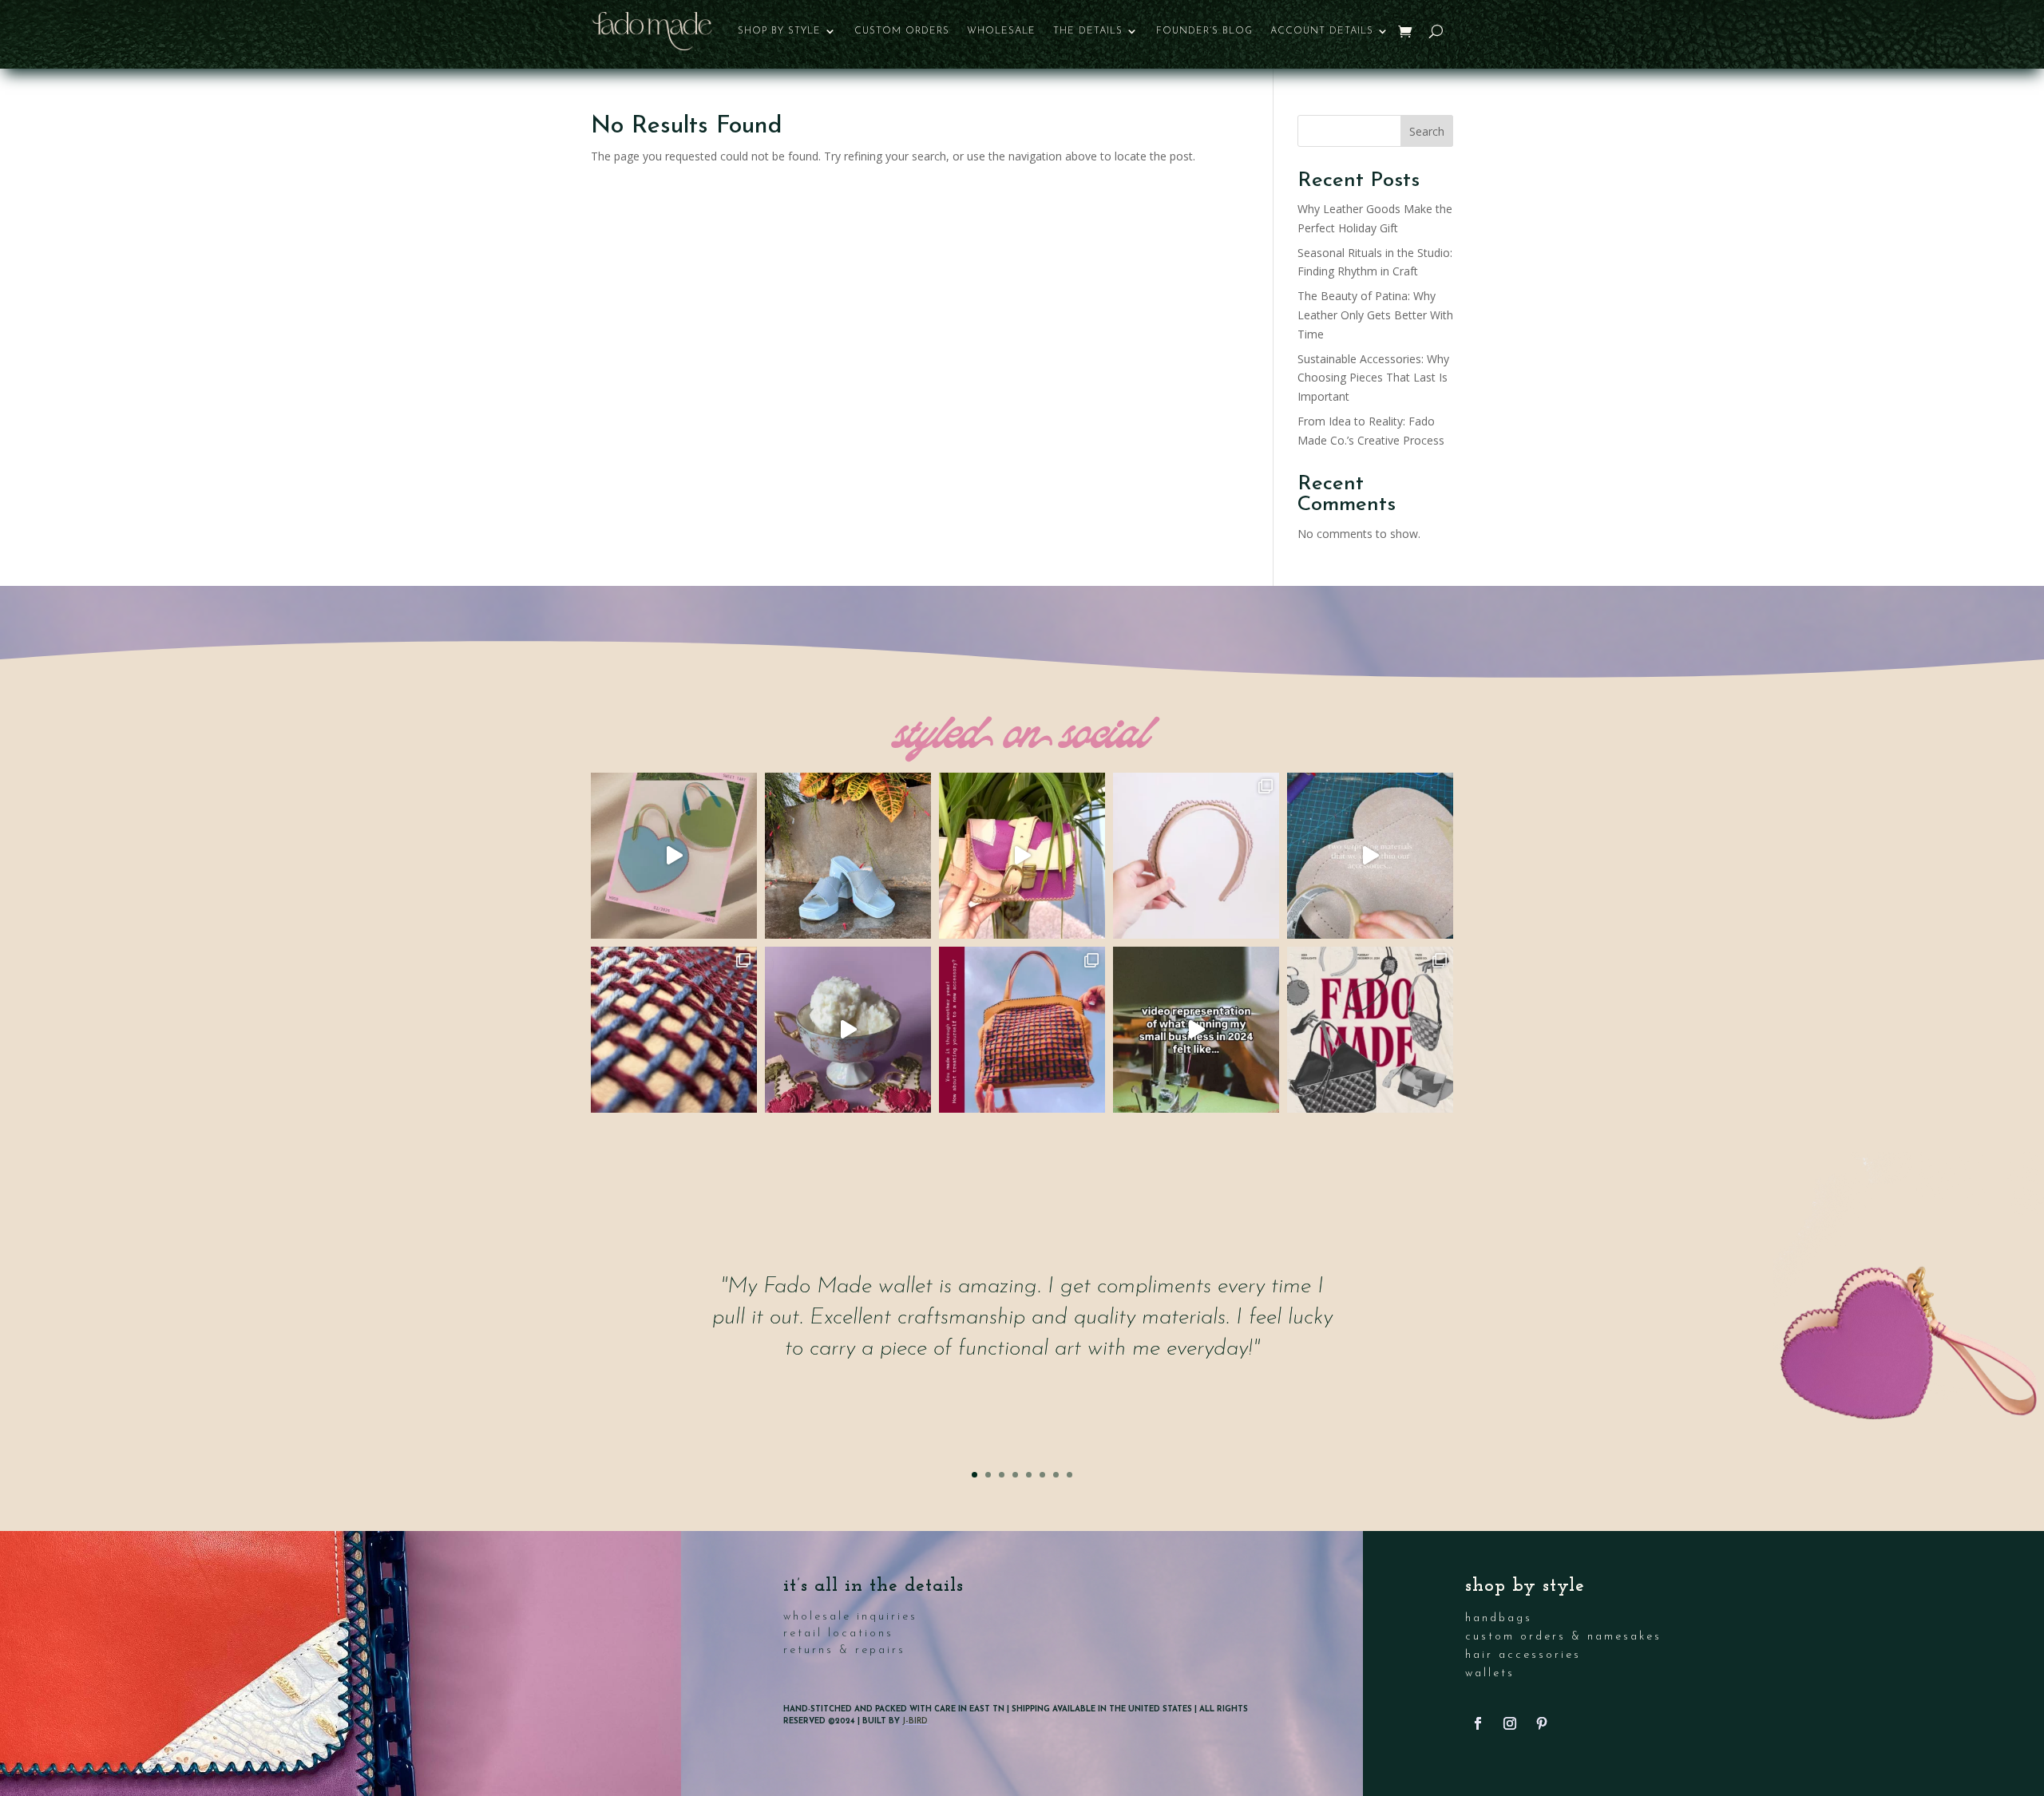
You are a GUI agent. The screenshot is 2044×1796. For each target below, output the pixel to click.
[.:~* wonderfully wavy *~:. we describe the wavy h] (1196, 856)
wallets (1490, 1673)
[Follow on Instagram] (1510, 1723)
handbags (1499, 1618)
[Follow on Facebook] (1478, 1723)
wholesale (1001, 31)
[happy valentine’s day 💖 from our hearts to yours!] (674, 856)
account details (1322, 31)
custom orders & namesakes (1563, 1637)
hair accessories (1523, 1655)
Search (1427, 131)
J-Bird (915, 1721)
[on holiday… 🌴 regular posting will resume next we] (848, 856)
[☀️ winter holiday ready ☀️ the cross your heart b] (1022, 856)
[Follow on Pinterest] (1542, 1723)
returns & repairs (844, 1650)
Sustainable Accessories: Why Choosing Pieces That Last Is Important (1373, 378)
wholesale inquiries (850, 1617)
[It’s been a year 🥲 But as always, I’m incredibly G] (1196, 1030)
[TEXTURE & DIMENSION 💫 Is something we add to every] (674, 1030)
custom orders (902, 31)
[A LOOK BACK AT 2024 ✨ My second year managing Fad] (1370, 1030)
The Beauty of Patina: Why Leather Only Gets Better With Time (1375, 315)
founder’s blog (1204, 31)
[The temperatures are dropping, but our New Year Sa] (1022, 1030)
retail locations (838, 1634)
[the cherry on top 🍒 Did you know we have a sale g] (848, 1030)
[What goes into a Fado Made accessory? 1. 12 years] (1370, 856)
